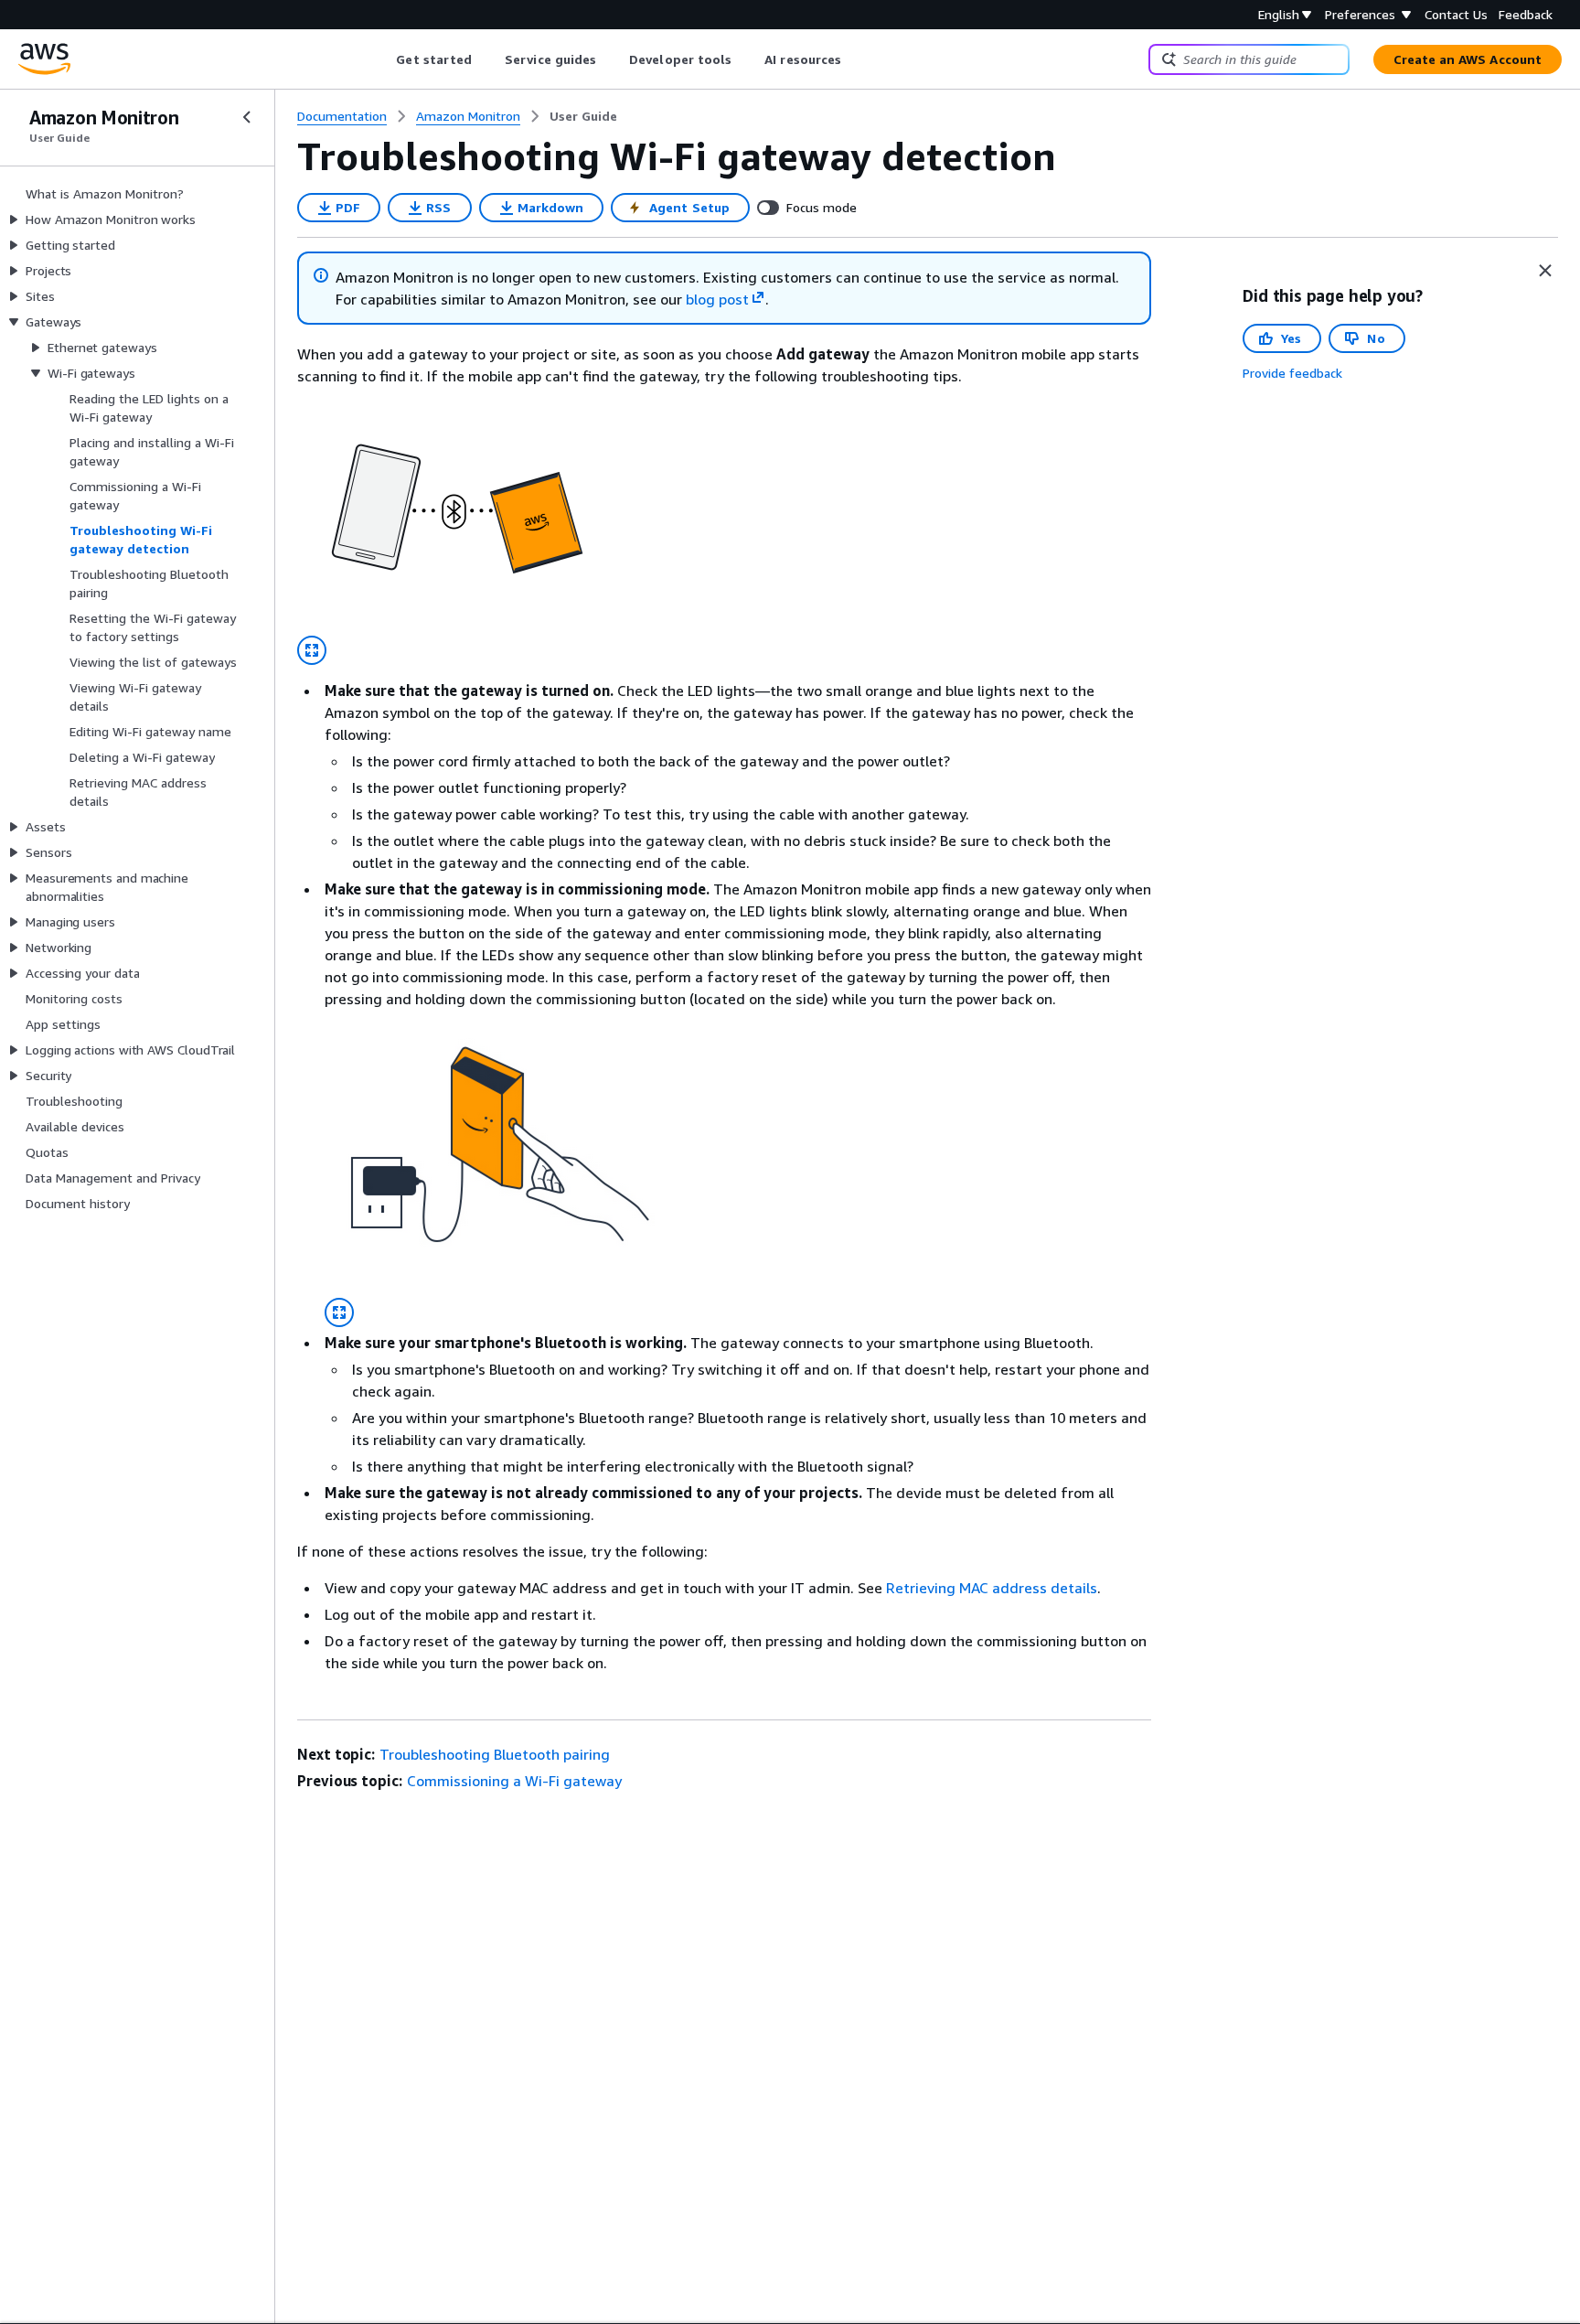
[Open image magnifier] (312, 650)
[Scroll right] (855, 59)
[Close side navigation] (247, 117)
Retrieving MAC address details (992, 1588)
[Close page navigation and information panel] (1545, 271)
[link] (583, 116)
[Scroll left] (383, 59)
